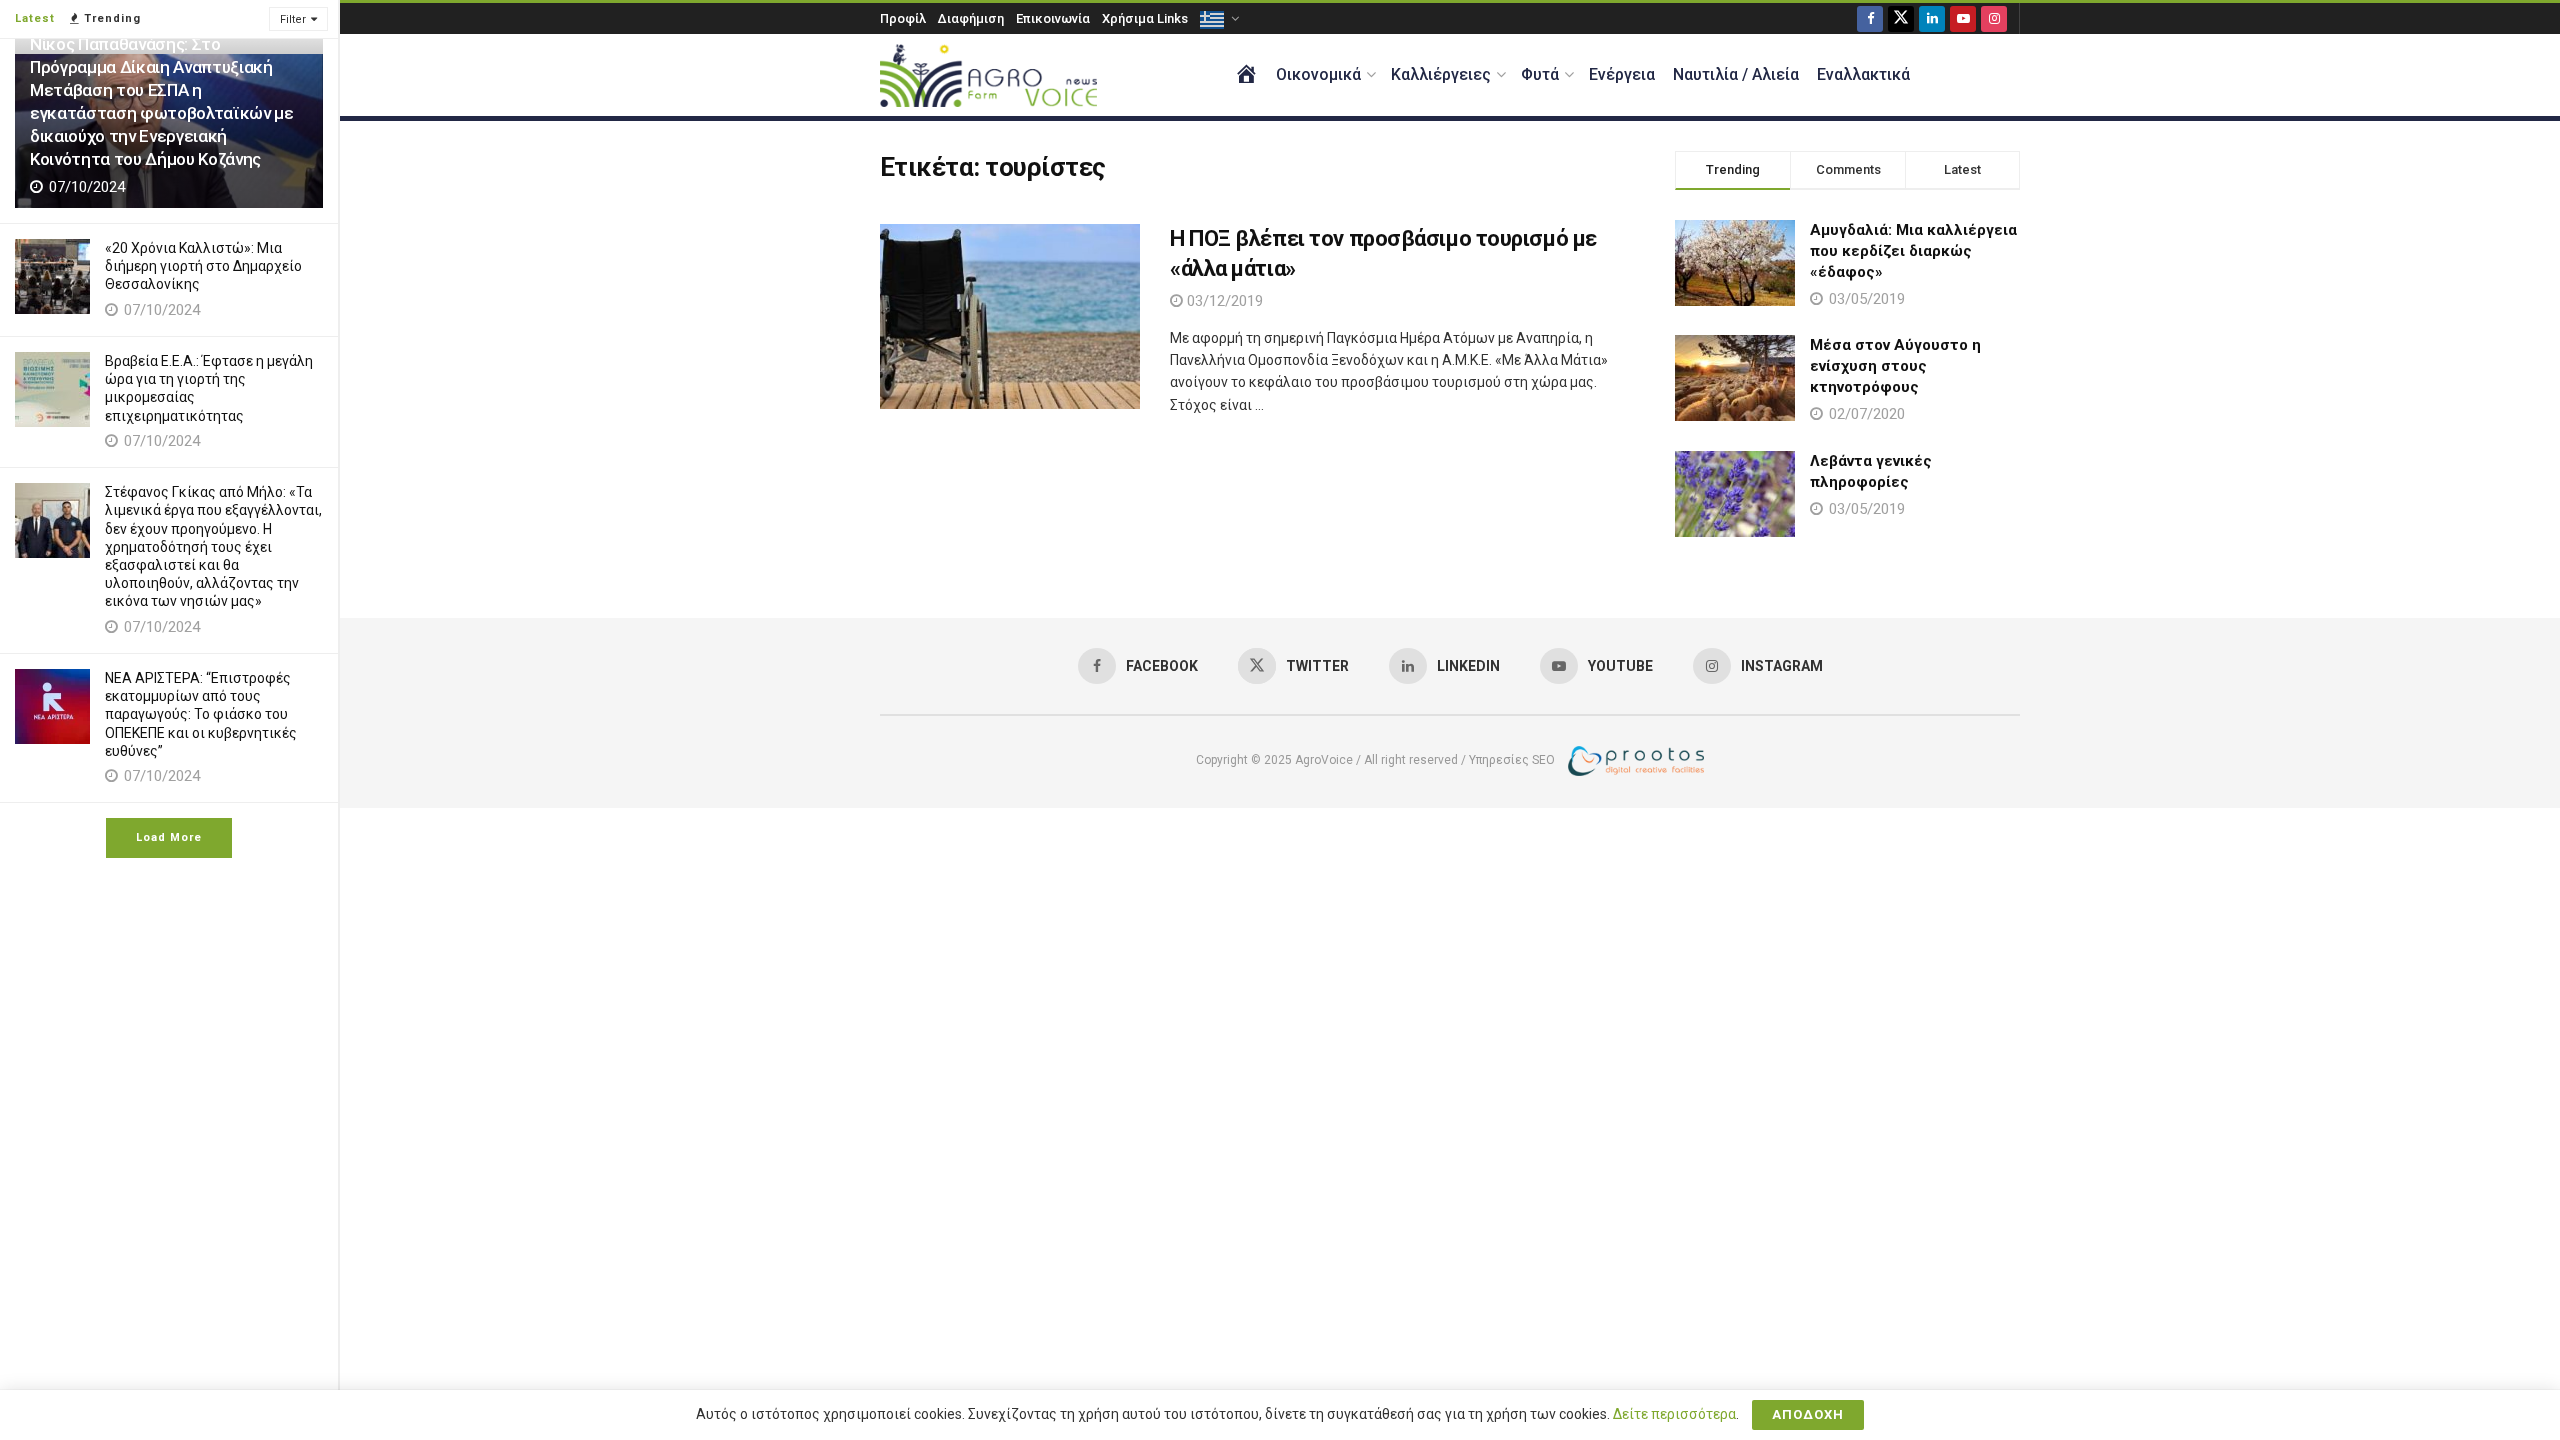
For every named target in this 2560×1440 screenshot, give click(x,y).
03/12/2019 (1223, 301)
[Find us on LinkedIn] (1932, 18)
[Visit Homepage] (988, 75)
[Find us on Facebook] (1870, 18)
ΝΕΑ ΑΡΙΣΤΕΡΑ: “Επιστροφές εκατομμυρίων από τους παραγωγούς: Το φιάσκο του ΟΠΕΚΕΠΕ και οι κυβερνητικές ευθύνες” (201, 714)
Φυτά (1540, 74)
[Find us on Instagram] (1994, 18)
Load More (169, 837)
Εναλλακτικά (1863, 74)
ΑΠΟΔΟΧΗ (1808, 1414)
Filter (293, 19)
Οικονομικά (1318, 74)
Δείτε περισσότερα (1674, 1414)
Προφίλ (903, 18)
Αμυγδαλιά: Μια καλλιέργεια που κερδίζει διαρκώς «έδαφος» (1913, 251)
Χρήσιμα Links (1145, 18)
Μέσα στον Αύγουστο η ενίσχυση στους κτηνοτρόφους (1895, 366)
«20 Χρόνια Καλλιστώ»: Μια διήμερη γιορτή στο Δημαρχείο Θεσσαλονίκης (203, 266)
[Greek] (1218, 18)
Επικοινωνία (1053, 18)
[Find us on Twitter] (1901, 18)
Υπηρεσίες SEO (1512, 760)
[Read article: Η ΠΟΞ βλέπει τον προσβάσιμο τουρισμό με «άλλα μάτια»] (1010, 317)
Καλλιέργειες (1441, 74)
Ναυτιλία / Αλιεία (1736, 74)
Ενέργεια (1622, 74)
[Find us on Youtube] (1963, 18)
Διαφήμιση (971, 18)
